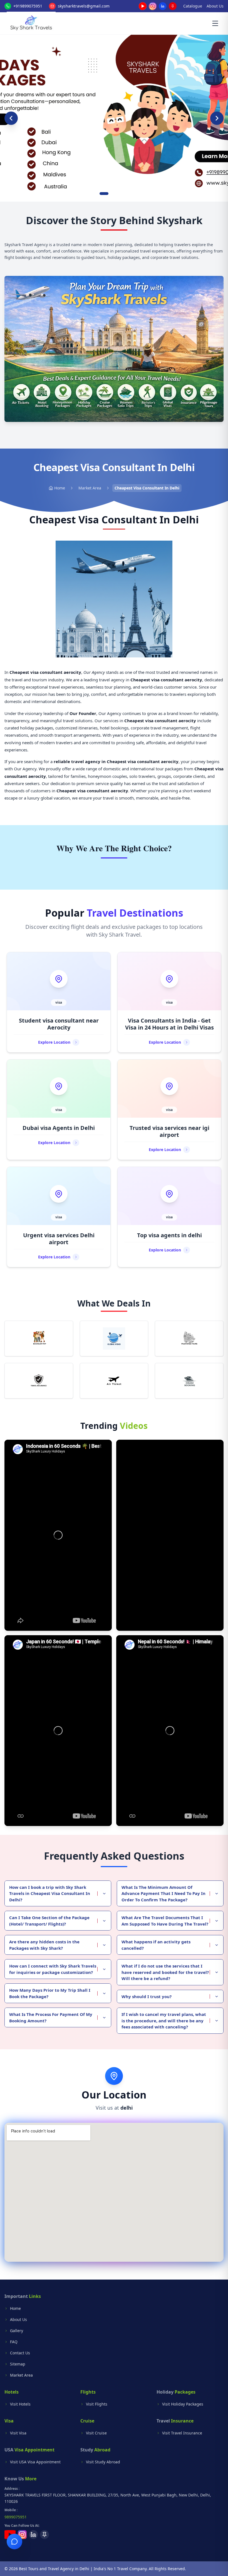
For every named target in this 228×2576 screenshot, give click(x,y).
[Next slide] (217, 118)
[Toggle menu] (215, 23)
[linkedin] (163, 6)
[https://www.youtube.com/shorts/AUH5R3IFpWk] (170, 1535)
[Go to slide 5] (127, 194)
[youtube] (143, 6)
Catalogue (193, 6)
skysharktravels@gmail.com (84, 6)
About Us (215, 6)
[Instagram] (153, 6)
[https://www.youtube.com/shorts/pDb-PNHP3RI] (58, 1731)
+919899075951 (28, 6)
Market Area (90, 488)
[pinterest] (173, 6)
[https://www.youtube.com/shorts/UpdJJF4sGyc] (170, 1731)
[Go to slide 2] (106, 194)
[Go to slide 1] (101, 194)
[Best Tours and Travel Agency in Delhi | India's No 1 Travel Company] (31, 23)
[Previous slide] (11, 118)
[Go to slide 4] (122, 194)
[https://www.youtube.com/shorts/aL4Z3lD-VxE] (58, 1535)
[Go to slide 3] (114, 194)
